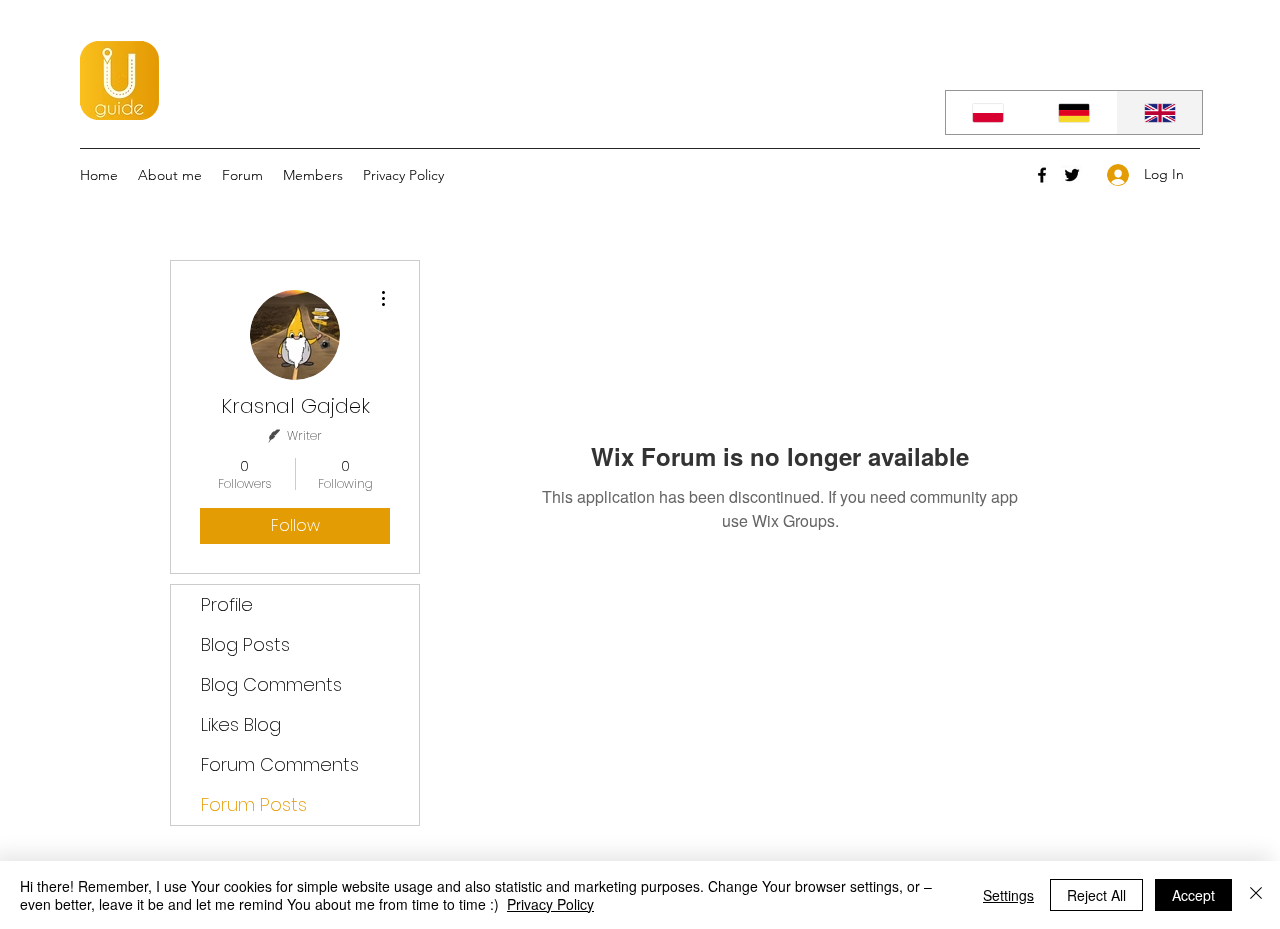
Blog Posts (245, 644)
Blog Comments (271, 684)
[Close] (1256, 895)
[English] (1159, 112)
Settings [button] (1008, 895)
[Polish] (988, 112)
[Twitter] (1072, 175)
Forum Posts (254, 804)
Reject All (1096, 895)
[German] (1074, 112)
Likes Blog (241, 724)
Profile (227, 604)
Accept (1193, 895)
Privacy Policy (550, 904)
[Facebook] (1042, 175)
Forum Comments (280, 764)
